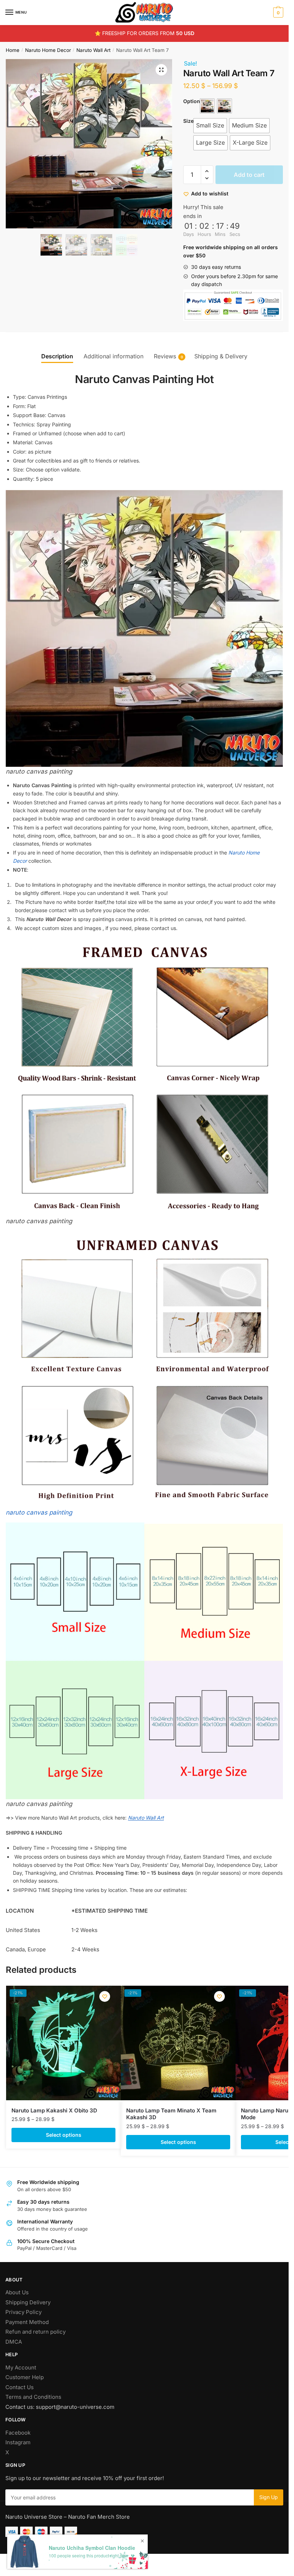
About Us (17, 2292)
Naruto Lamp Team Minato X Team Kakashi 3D (171, 2114)
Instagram (18, 2442)
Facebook (18, 2433)
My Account (21, 2367)
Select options (64, 2135)
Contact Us (20, 2387)
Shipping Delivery (28, 2302)
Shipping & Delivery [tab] (221, 356)
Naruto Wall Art (93, 50)
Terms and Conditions (33, 2397)
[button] (161, 70)
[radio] (207, 106)
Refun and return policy (35, 2332)
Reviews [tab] (165, 356)
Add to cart (249, 175)
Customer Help (25, 2377)
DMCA (14, 2342)
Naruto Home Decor (48, 50)
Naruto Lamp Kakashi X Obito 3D (54, 2110)
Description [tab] (57, 356)
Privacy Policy (23, 2312)
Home (13, 50)
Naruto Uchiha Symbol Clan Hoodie (92, 2548)
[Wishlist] (105, 1996)
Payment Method (27, 2322)
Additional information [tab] (113, 356)
